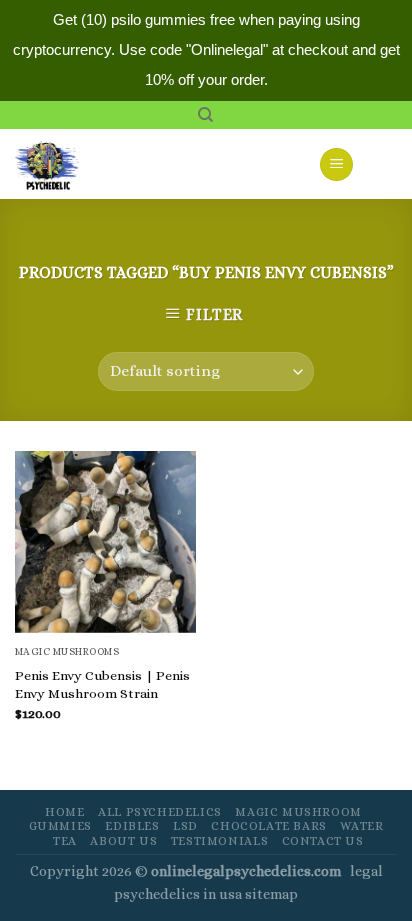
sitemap (271, 894)
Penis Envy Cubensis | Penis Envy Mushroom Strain (102, 684)
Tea (65, 841)
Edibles (132, 826)
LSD (185, 826)
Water (361, 826)
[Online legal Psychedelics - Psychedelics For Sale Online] (59, 164)
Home (64, 812)
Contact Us (323, 841)
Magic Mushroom (298, 812)
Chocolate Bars (269, 826)
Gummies (60, 826)
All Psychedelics (160, 812)
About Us (123, 841)
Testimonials (219, 841)
